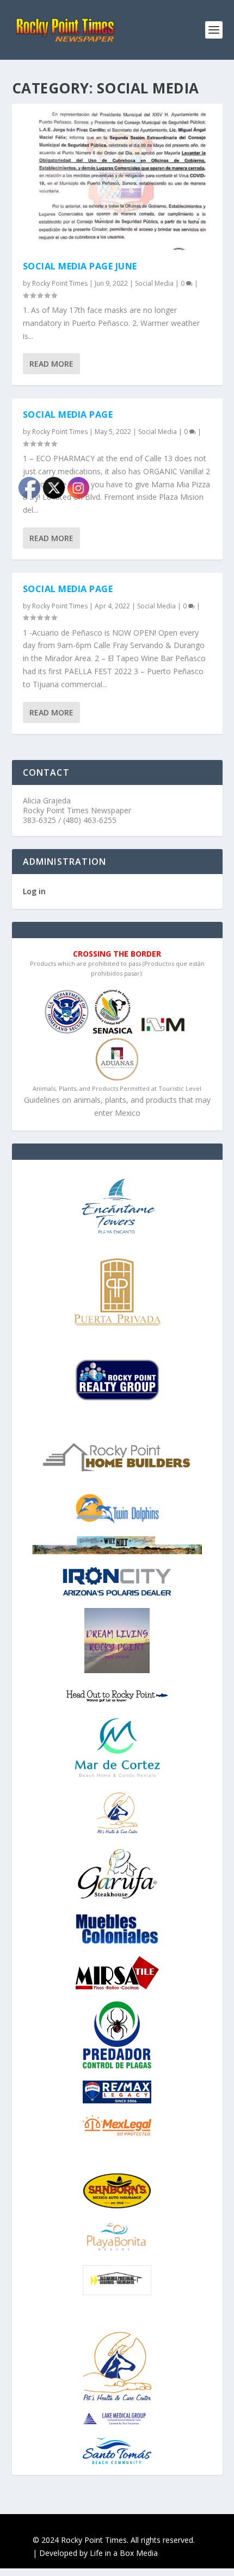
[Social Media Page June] (117, 177)
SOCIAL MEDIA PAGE (68, 414)
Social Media (154, 283)
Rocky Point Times (60, 283)
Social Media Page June (80, 266)
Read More (51, 364)
